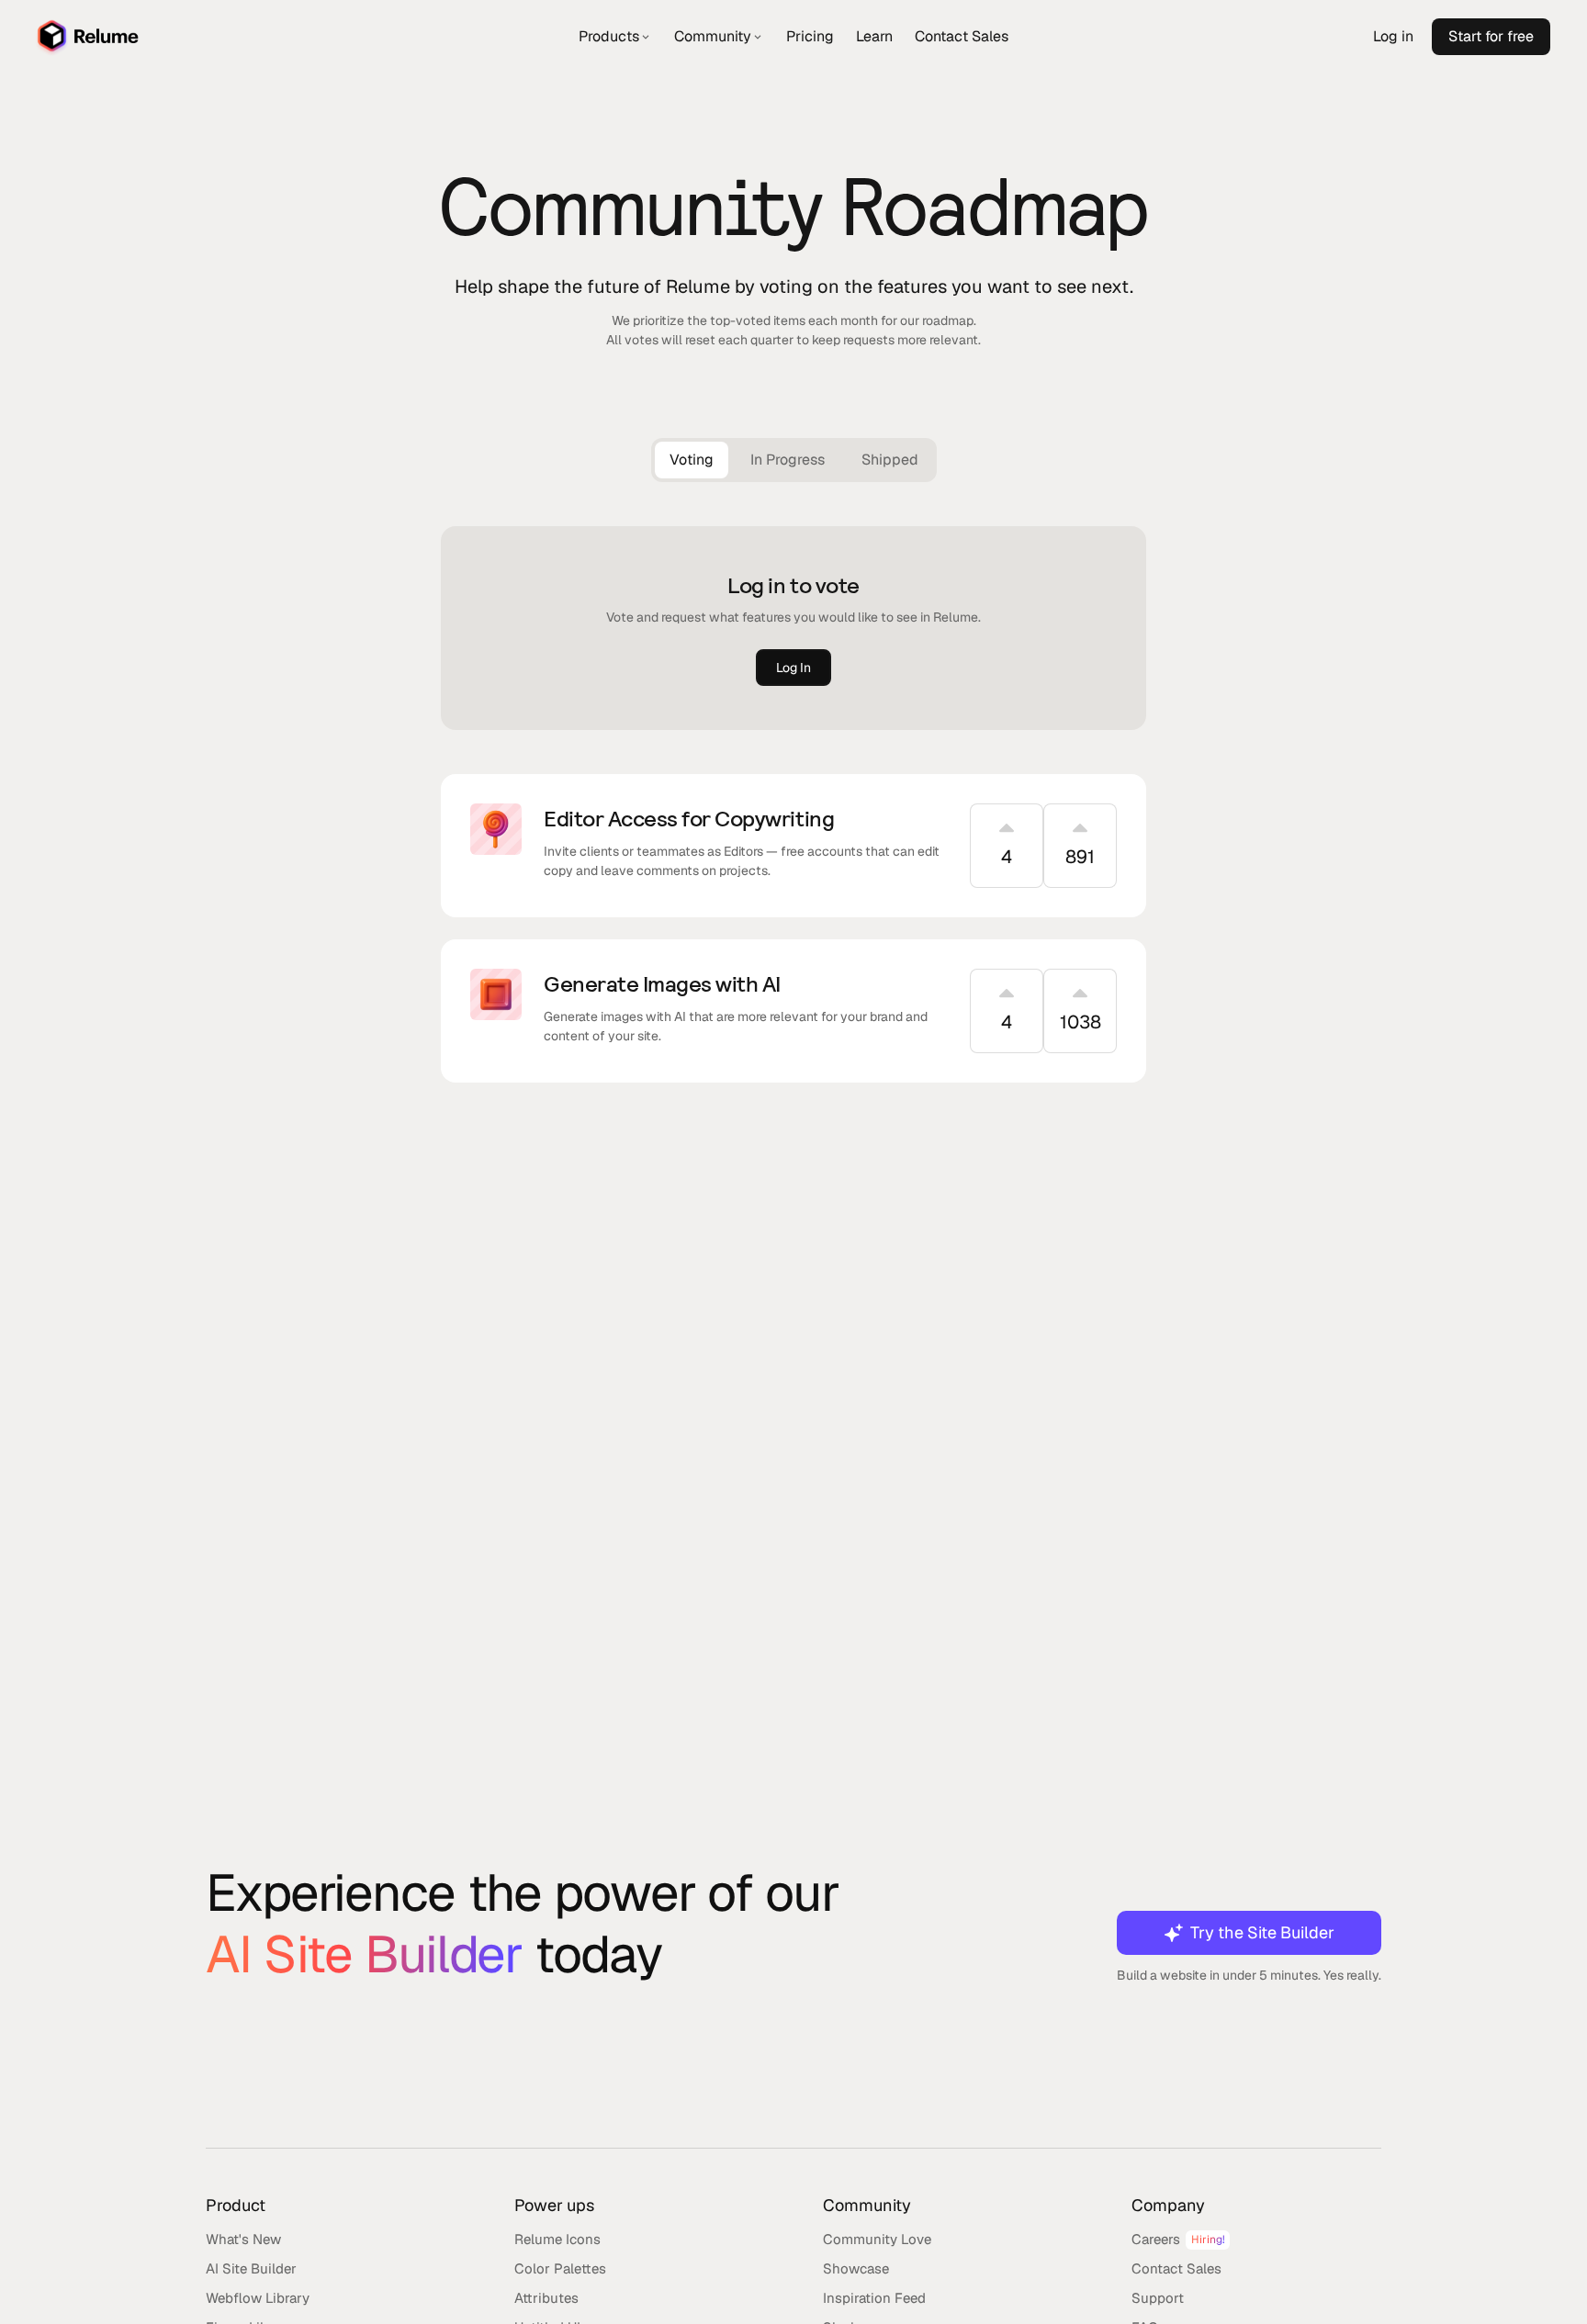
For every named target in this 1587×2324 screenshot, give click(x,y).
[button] (615, 37)
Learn (874, 36)
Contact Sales (962, 36)
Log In (793, 668)
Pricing (810, 36)
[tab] (692, 460)
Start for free (1491, 36)
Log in (1393, 36)
